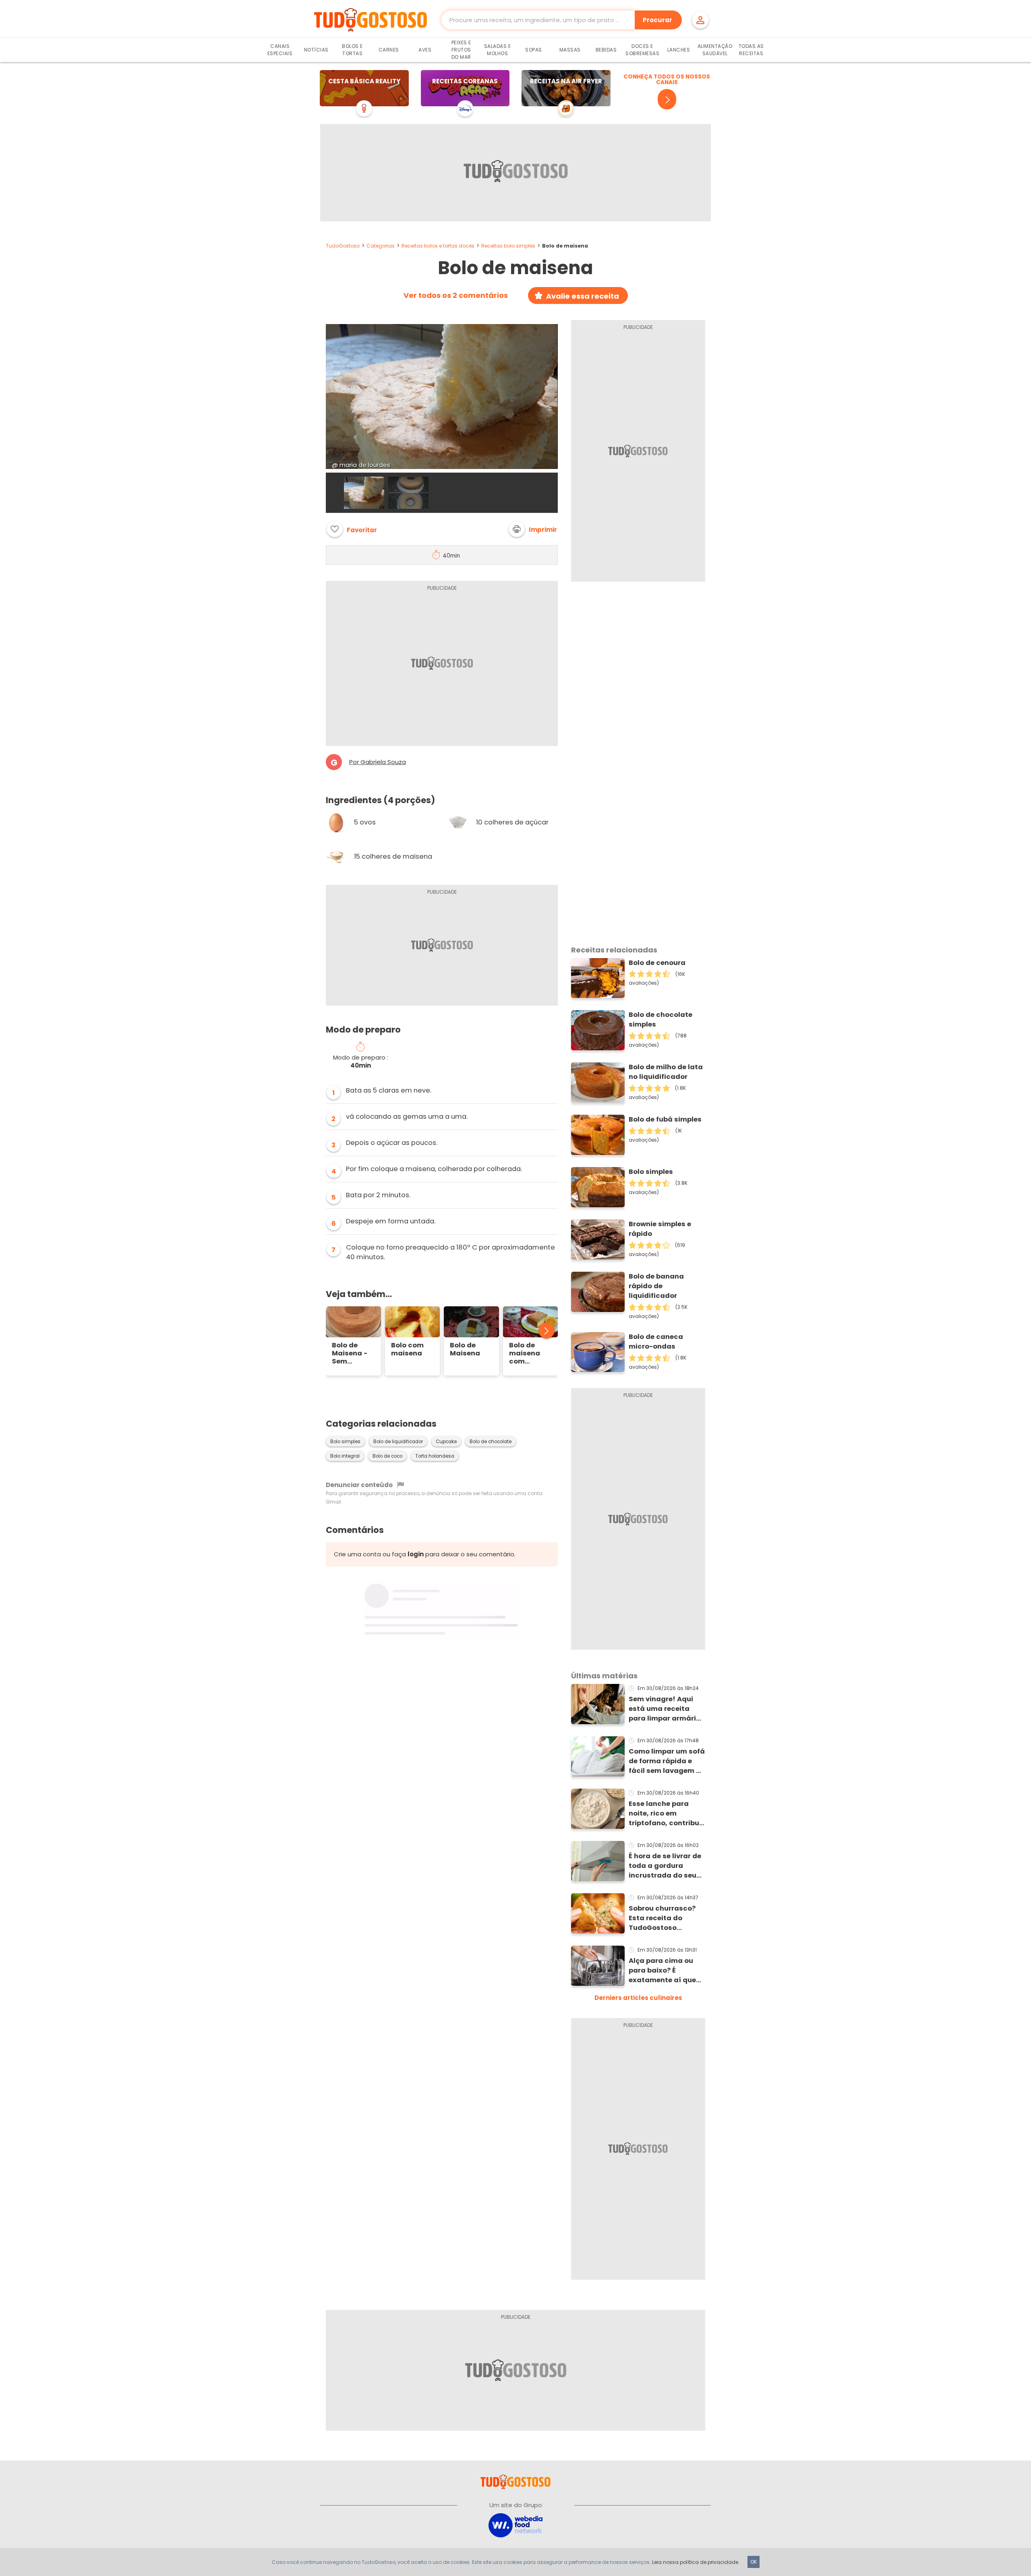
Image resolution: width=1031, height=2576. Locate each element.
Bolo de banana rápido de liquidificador (656, 1286)
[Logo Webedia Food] (515, 2525)
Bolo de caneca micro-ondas (656, 1342)
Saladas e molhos (498, 50)
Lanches (679, 50)
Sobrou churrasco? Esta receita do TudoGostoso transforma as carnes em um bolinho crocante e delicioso (662, 1918)
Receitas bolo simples (508, 246)
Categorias (381, 246)
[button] (533, 529)
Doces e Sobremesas (642, 50)
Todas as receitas (751, 50)
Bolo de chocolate (491, 1442)
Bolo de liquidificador (398, 1442)
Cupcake (446, 1442)
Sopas (534, 50)
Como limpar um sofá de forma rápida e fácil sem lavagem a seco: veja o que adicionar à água (667, 1761)
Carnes (389, 50)
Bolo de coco (387, 1456)
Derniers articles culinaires (638, 1998)
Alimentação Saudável (715, 50)
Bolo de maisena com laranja (525, 1353)
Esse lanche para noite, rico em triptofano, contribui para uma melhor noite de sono (665, 1814)
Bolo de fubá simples (665, 1119)
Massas (570, 50)
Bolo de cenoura (657, 963)
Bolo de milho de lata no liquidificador (666, 1072)
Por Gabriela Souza (378, 762)
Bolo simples (345, 1442)
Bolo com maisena (407, 1349)
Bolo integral (345, 1456)
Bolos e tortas (352, 50)
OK (754, 2562)
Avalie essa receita (583, 296)
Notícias (316, 50)
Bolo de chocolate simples (660, 1019)
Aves (425, 50)
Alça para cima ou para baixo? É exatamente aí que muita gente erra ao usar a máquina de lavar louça (664, 1971)
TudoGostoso (343, 246)
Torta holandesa (435, 1456)
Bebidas (606, 50)
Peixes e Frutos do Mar (461, 50)
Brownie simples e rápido (660, 1229)
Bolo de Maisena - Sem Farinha (350, 1353)
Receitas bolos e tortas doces (438, 246)
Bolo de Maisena (465, 1349)
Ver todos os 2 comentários (456, 295)
